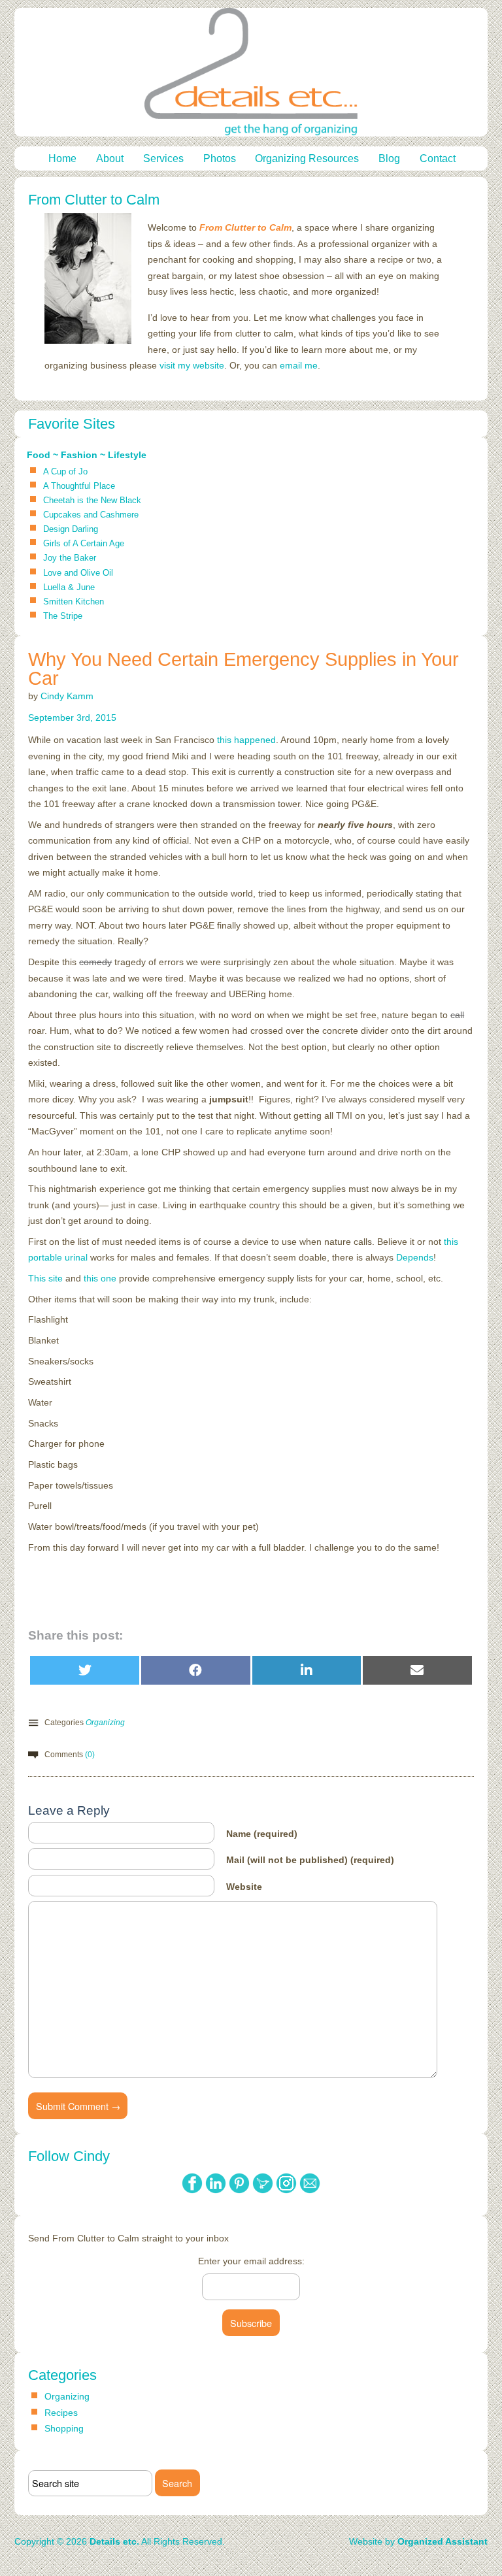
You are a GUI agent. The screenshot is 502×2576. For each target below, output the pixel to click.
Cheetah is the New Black (92, 500)
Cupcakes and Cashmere (91, 515)
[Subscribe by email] (310, 2194)
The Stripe (63, 616)
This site (45, 1278)
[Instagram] (288, 2194)
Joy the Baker (70, 558)
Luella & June (69, 587)
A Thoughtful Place (79, 486)
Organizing (105, 1723)
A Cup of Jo (65, 471)
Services (163, 158)
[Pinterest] (241, 2194)
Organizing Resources (307, 158)
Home (62, 158)
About (110, 158)
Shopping (64, 2428)
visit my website (192, 365)
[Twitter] (264, 2194)
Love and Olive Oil (78, 573)
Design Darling (71, 529)
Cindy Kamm (67, 696)
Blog (389, 158)
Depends (415, 1257)
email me (299, 365)
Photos (220, 158)
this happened (246, 740)
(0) (90, 1755)
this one (100, 1278)
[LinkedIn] (217, 2194)
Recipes (61, 2413)
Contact (438, 158)
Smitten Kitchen (74, 602)
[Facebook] (193, 2194)
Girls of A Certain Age (84, 543)
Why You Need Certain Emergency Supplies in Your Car (243, 669)
